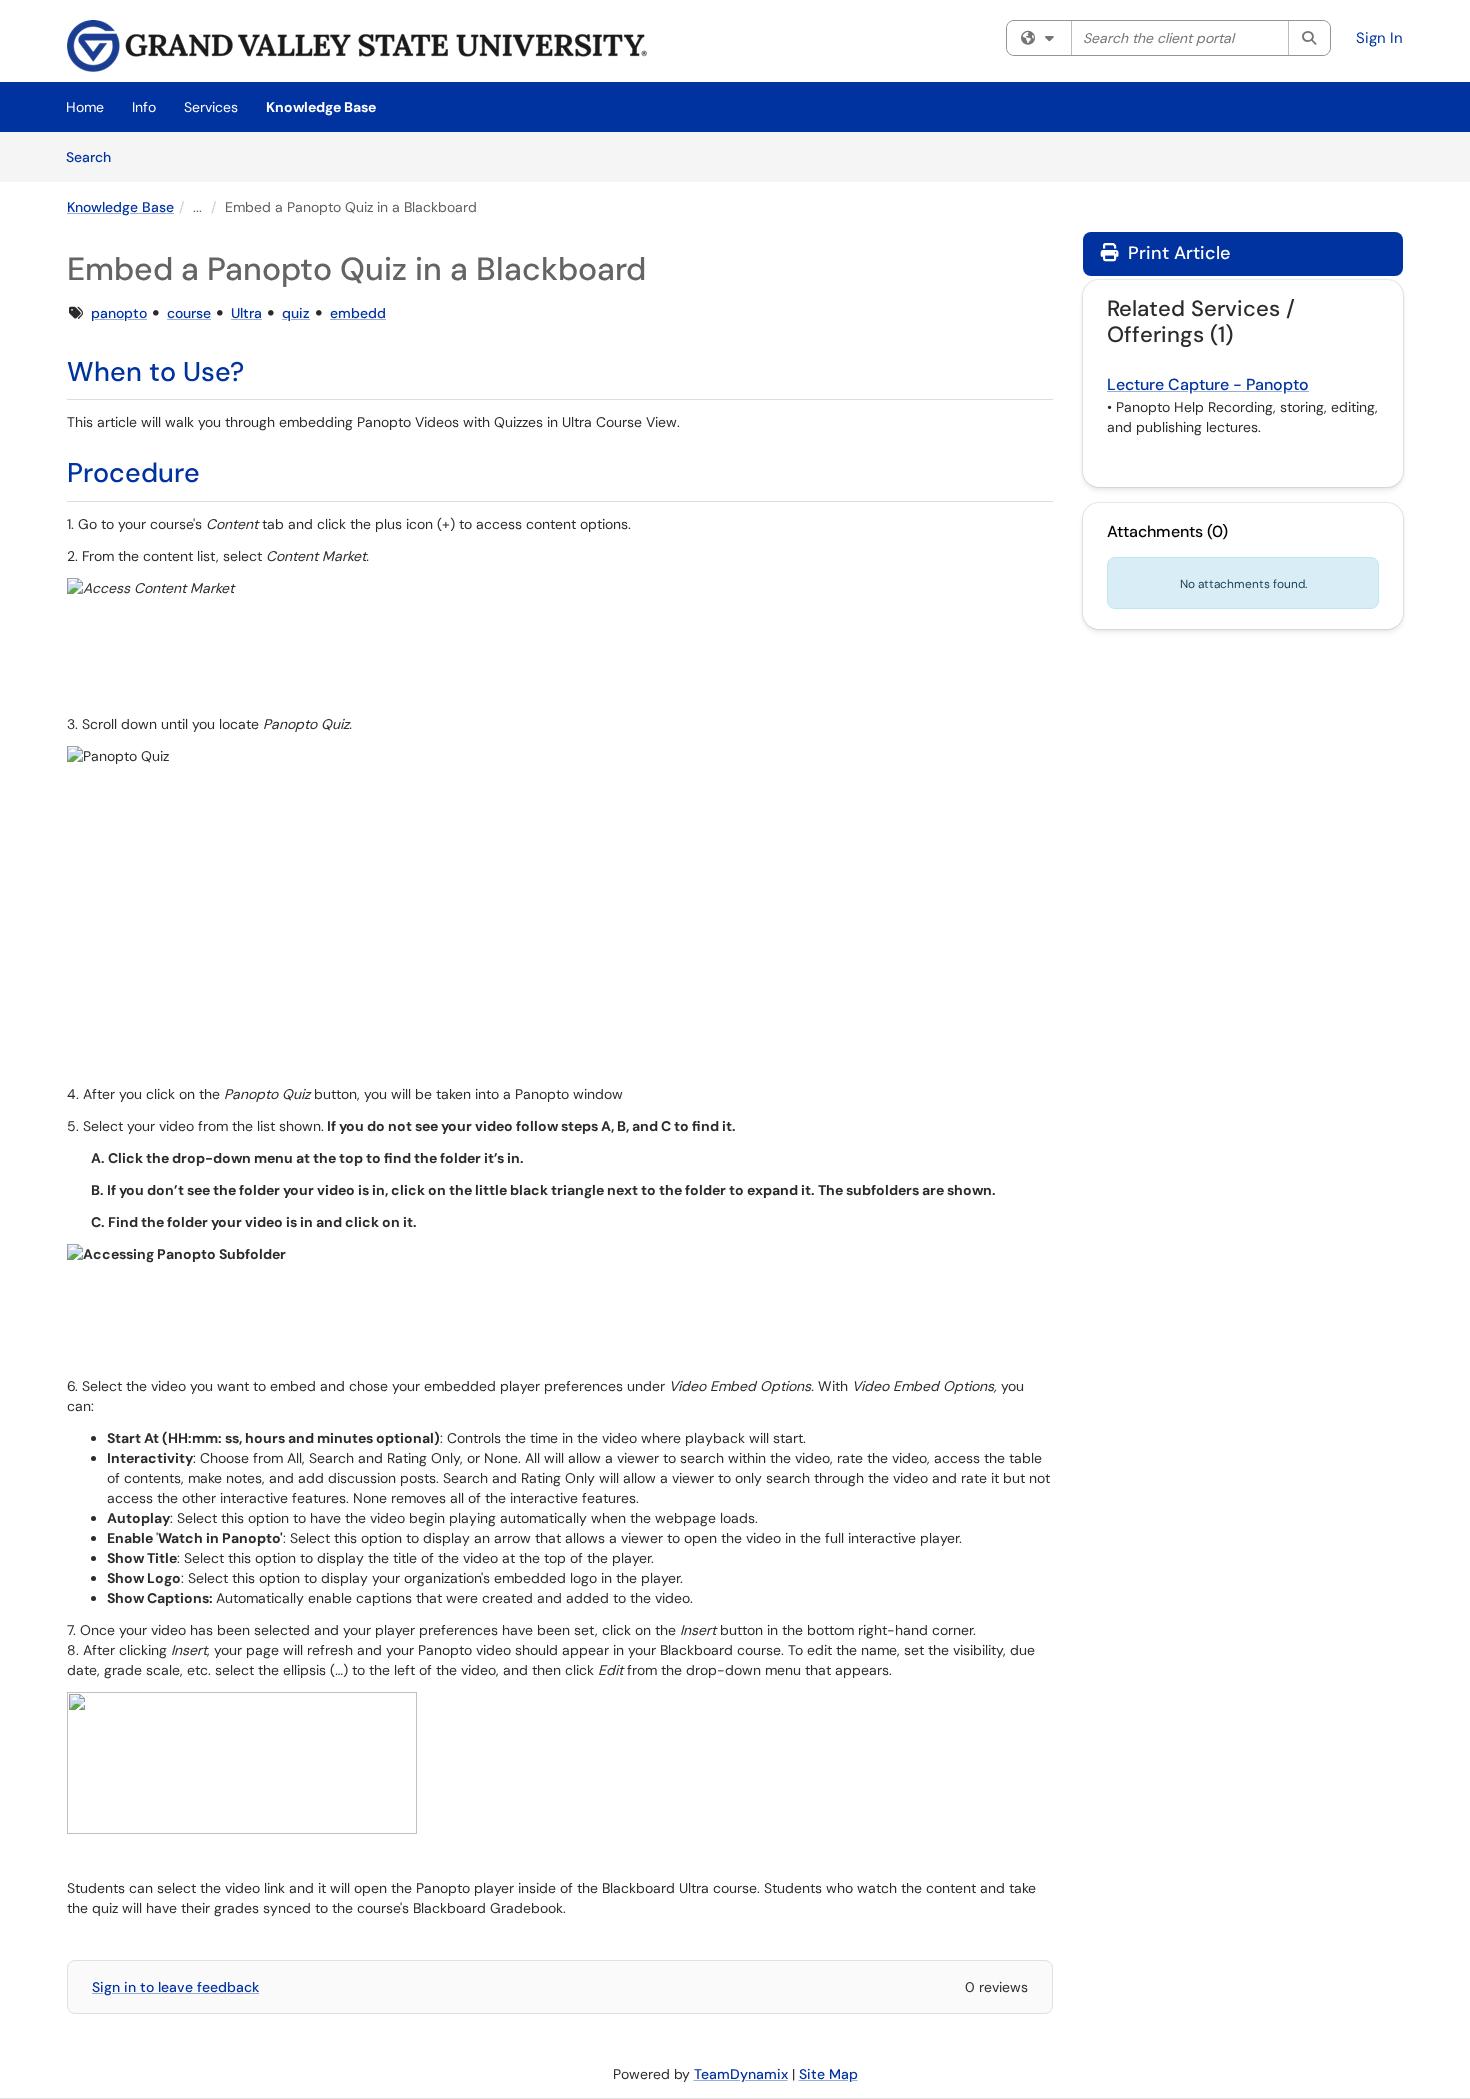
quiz (296, 313)
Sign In (1379, 38)
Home (85, 107)
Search (95, 156)
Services (211, 107)
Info (144, 107)
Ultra (246, 313)
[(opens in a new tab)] (357, 46)
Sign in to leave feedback (175, 1987)
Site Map (828, 2074)
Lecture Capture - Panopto (1208, 384)
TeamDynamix (741, 2074)
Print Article (1176, 253)
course (189, 313)
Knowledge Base (321, 107)
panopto (119, 313)
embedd (358, 313)
